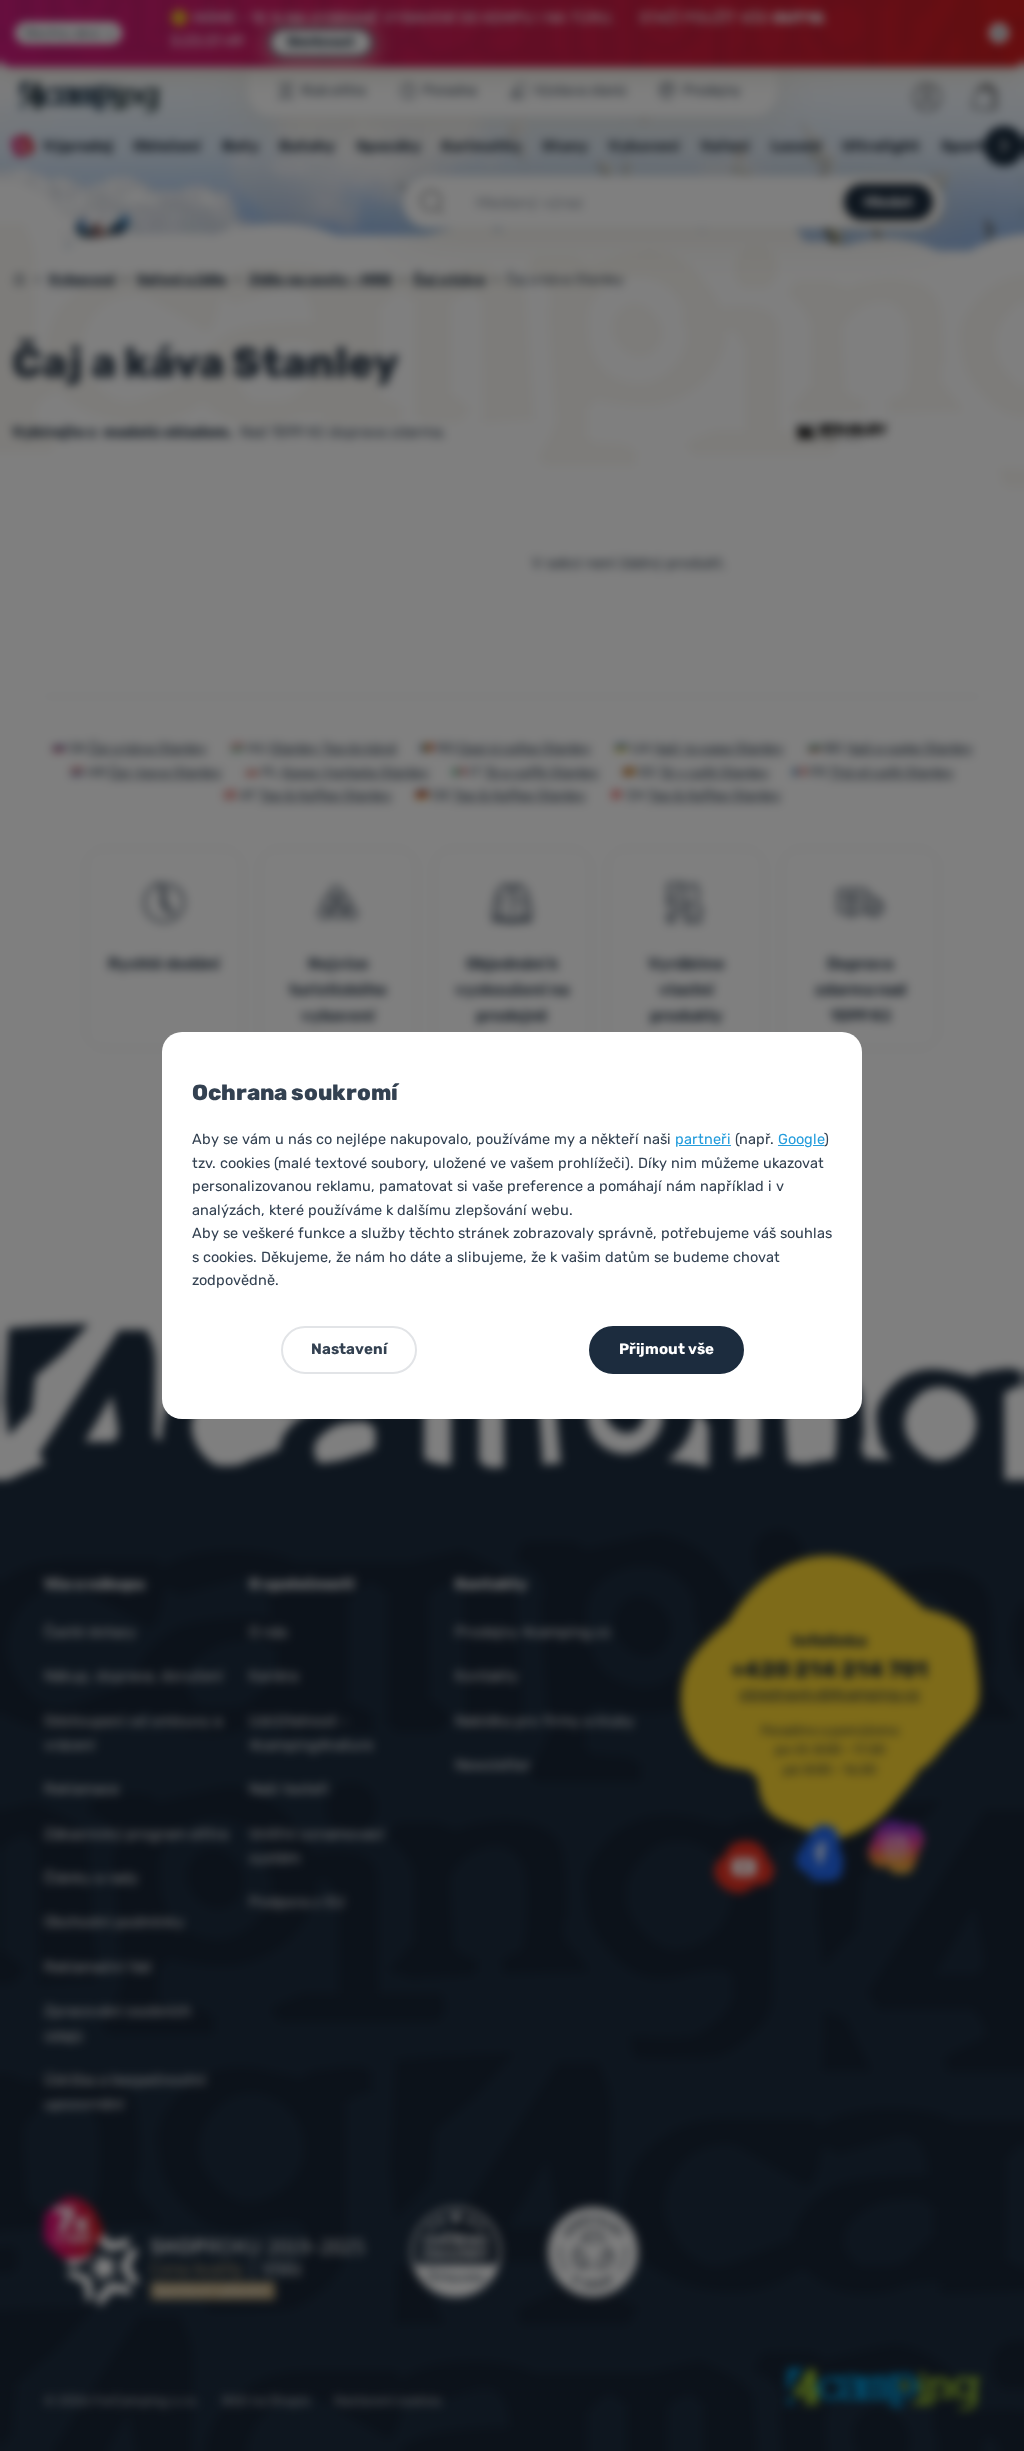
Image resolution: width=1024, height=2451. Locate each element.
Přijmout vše (666, 1349)
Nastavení (349, 1349)
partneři (703, 1139)
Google (801, 1139)
